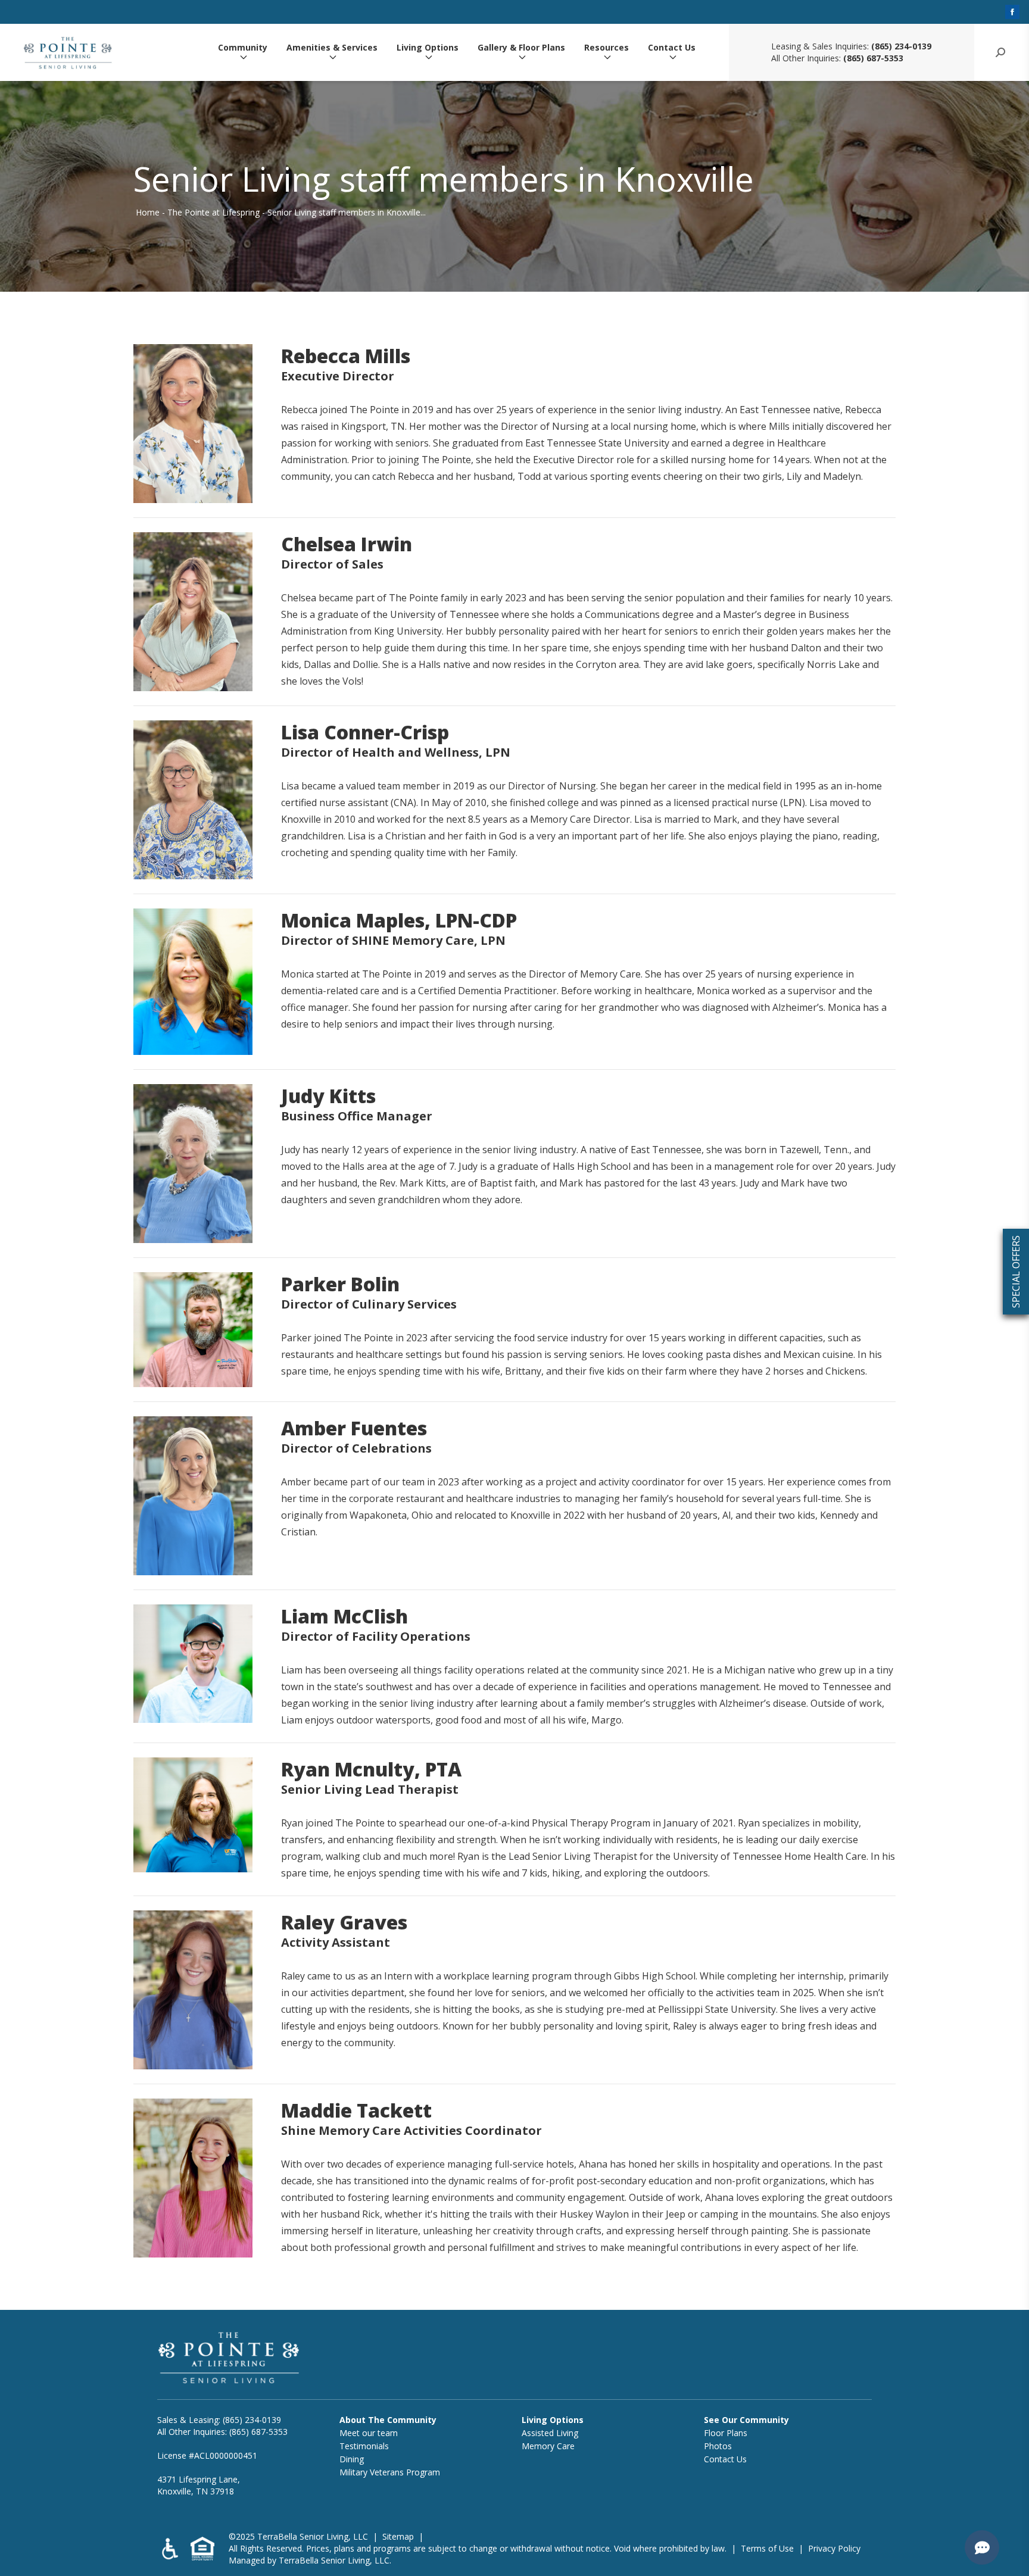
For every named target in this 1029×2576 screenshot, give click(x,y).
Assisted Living (550, 2433)
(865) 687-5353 (873, 58)
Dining (352, 2459)
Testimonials (364, 2446)
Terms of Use (767, 2548)
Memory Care (548, 2446)
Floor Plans (726, 2433)
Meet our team (369, 2433)
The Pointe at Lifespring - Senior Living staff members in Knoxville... (297, 212)
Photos (718, 2446)
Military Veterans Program (390, 2472)
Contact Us (672, 48)
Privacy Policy (834, 2548)
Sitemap (398, 2536)
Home (148, 212)
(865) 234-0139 (901, 46)
